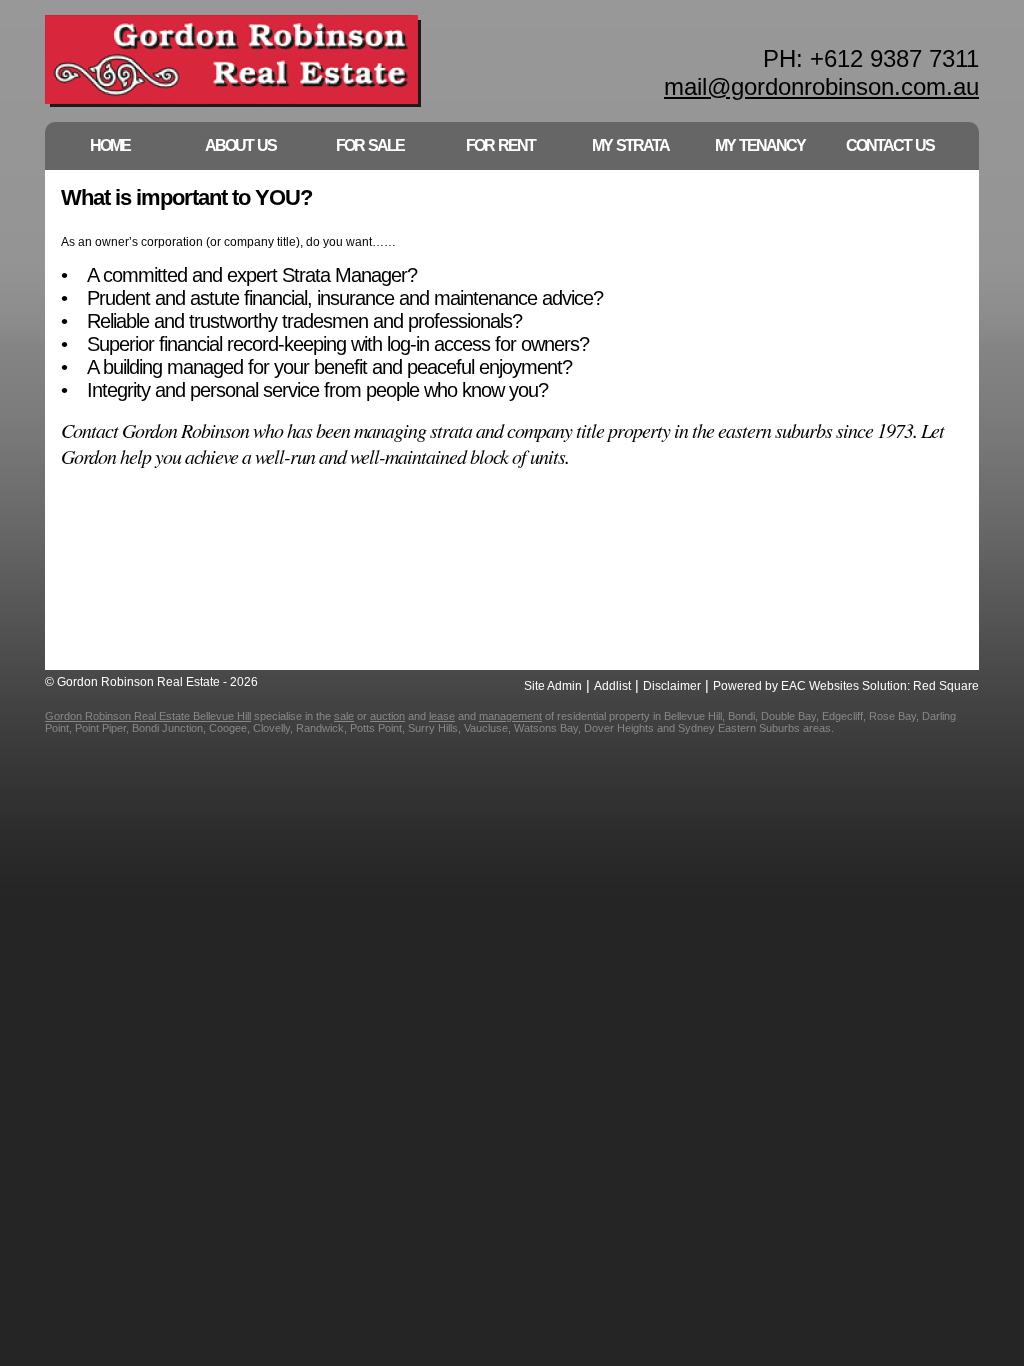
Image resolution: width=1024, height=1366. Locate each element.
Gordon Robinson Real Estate (234, 62)
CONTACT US (890, 145)
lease (442, 716)
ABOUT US (240, 145)
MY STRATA (630, 145)
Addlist (612, 686)
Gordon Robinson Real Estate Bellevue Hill (148, 716)
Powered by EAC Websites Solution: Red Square (846, 686)
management (510, 716)
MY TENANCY (760, 145)
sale (344, 716)
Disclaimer (672, 686)
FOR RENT (500, 145)
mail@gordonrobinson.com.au (821, 86)
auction (387, 716)
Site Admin (553, 686)
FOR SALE (370, 145)
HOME (110, 145)
